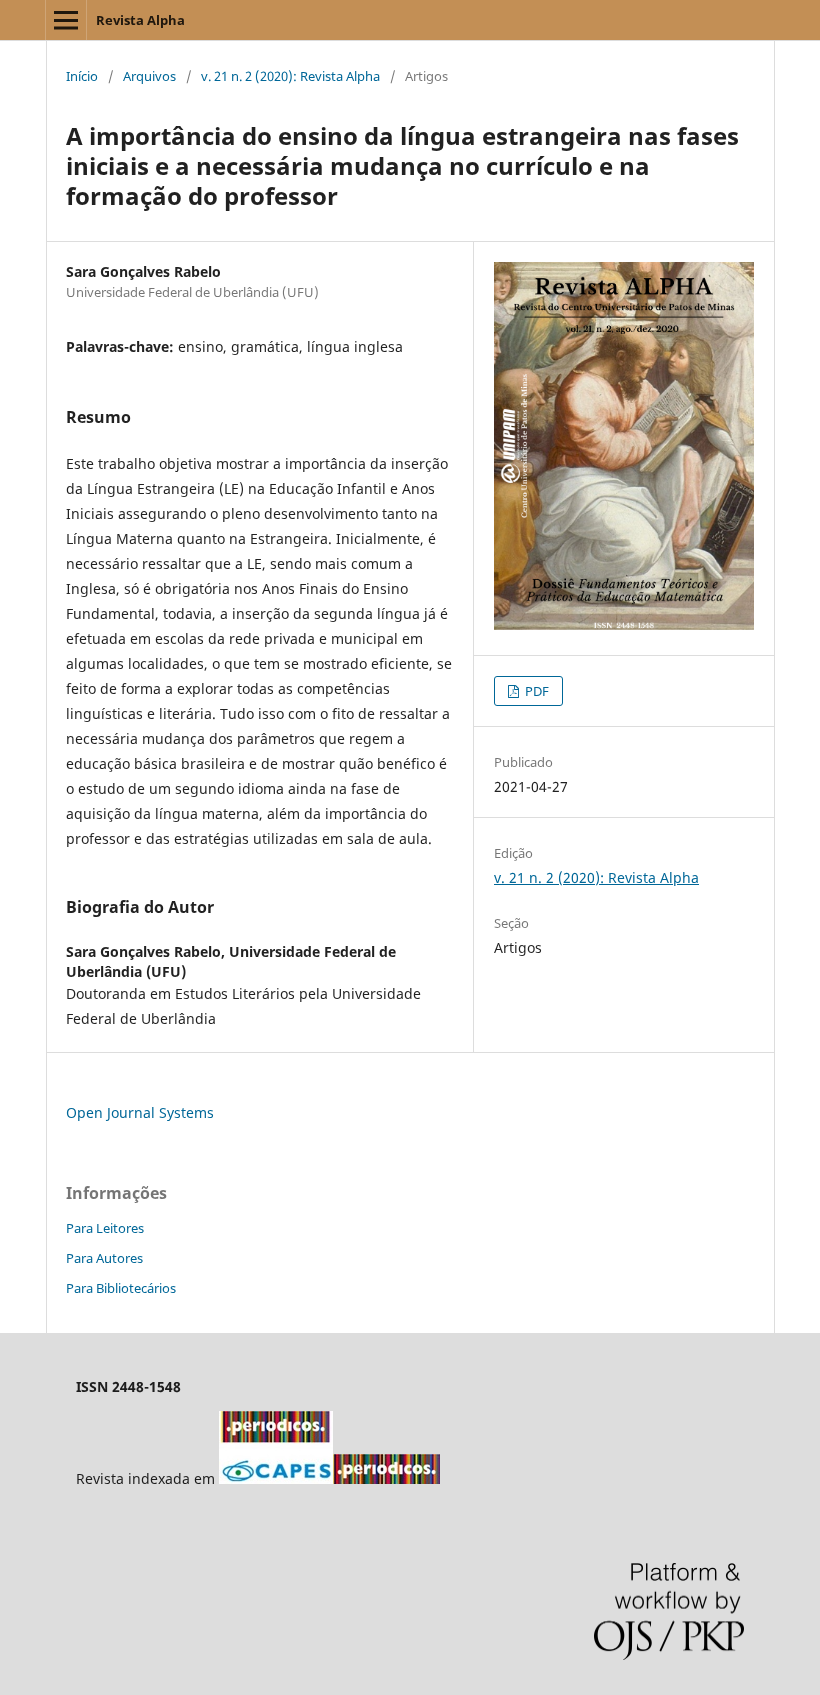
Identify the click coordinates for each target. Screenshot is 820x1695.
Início (82, 76)
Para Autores (104, 1258)
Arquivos (149, 76)
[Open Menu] (66, 20)
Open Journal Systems (140, 1112)
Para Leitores (105, 1228)
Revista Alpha (140, 20)
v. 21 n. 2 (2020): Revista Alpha (290, 76)
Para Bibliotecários (121, 1288)
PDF (535, 691)
